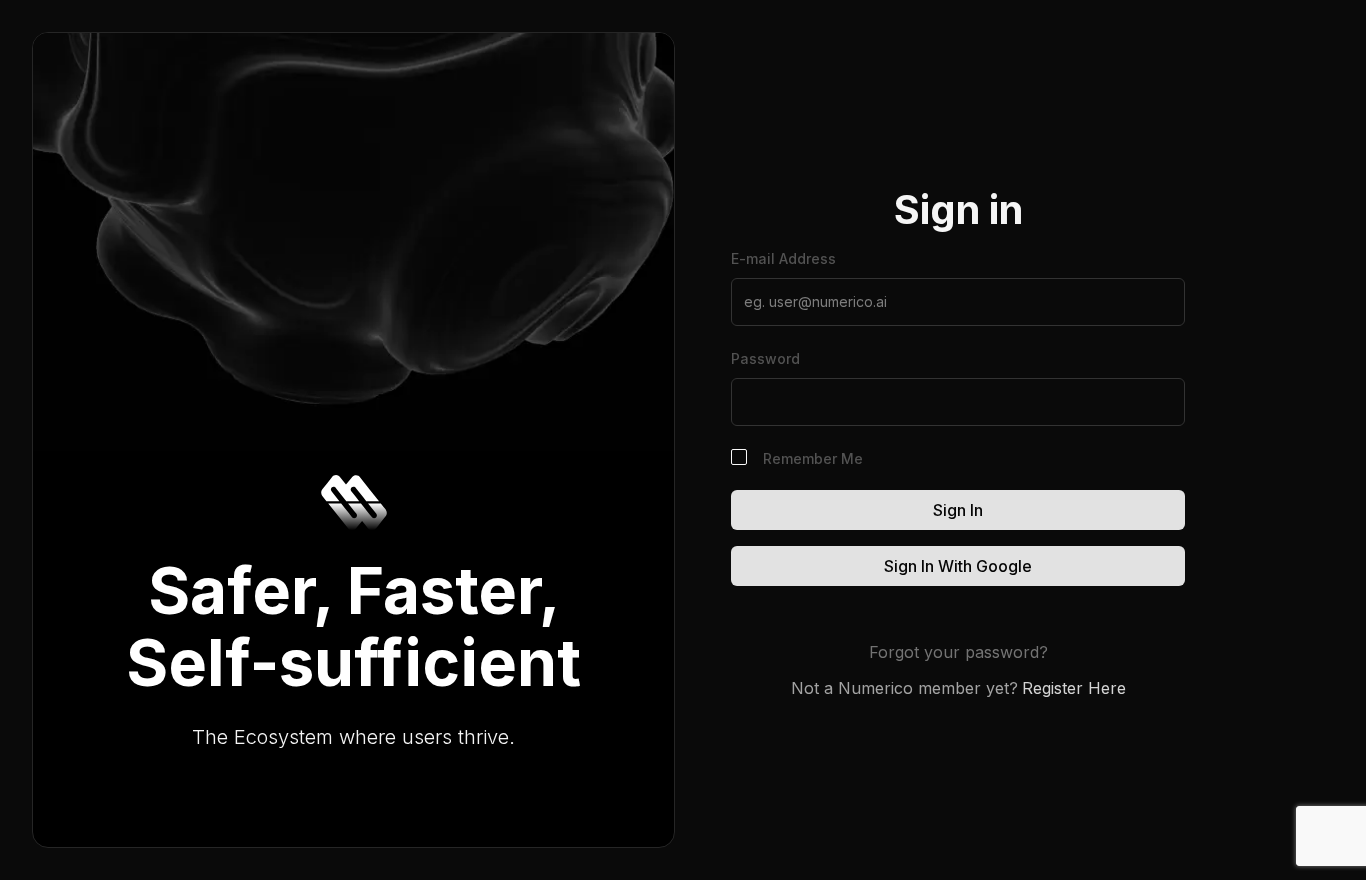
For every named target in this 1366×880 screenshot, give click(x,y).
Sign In (958, 510)
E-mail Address (783, 258)
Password (765, 358)
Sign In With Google (958, 566)
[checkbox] (739, 457)
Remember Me (813, 458)
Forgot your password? (958, 652)
